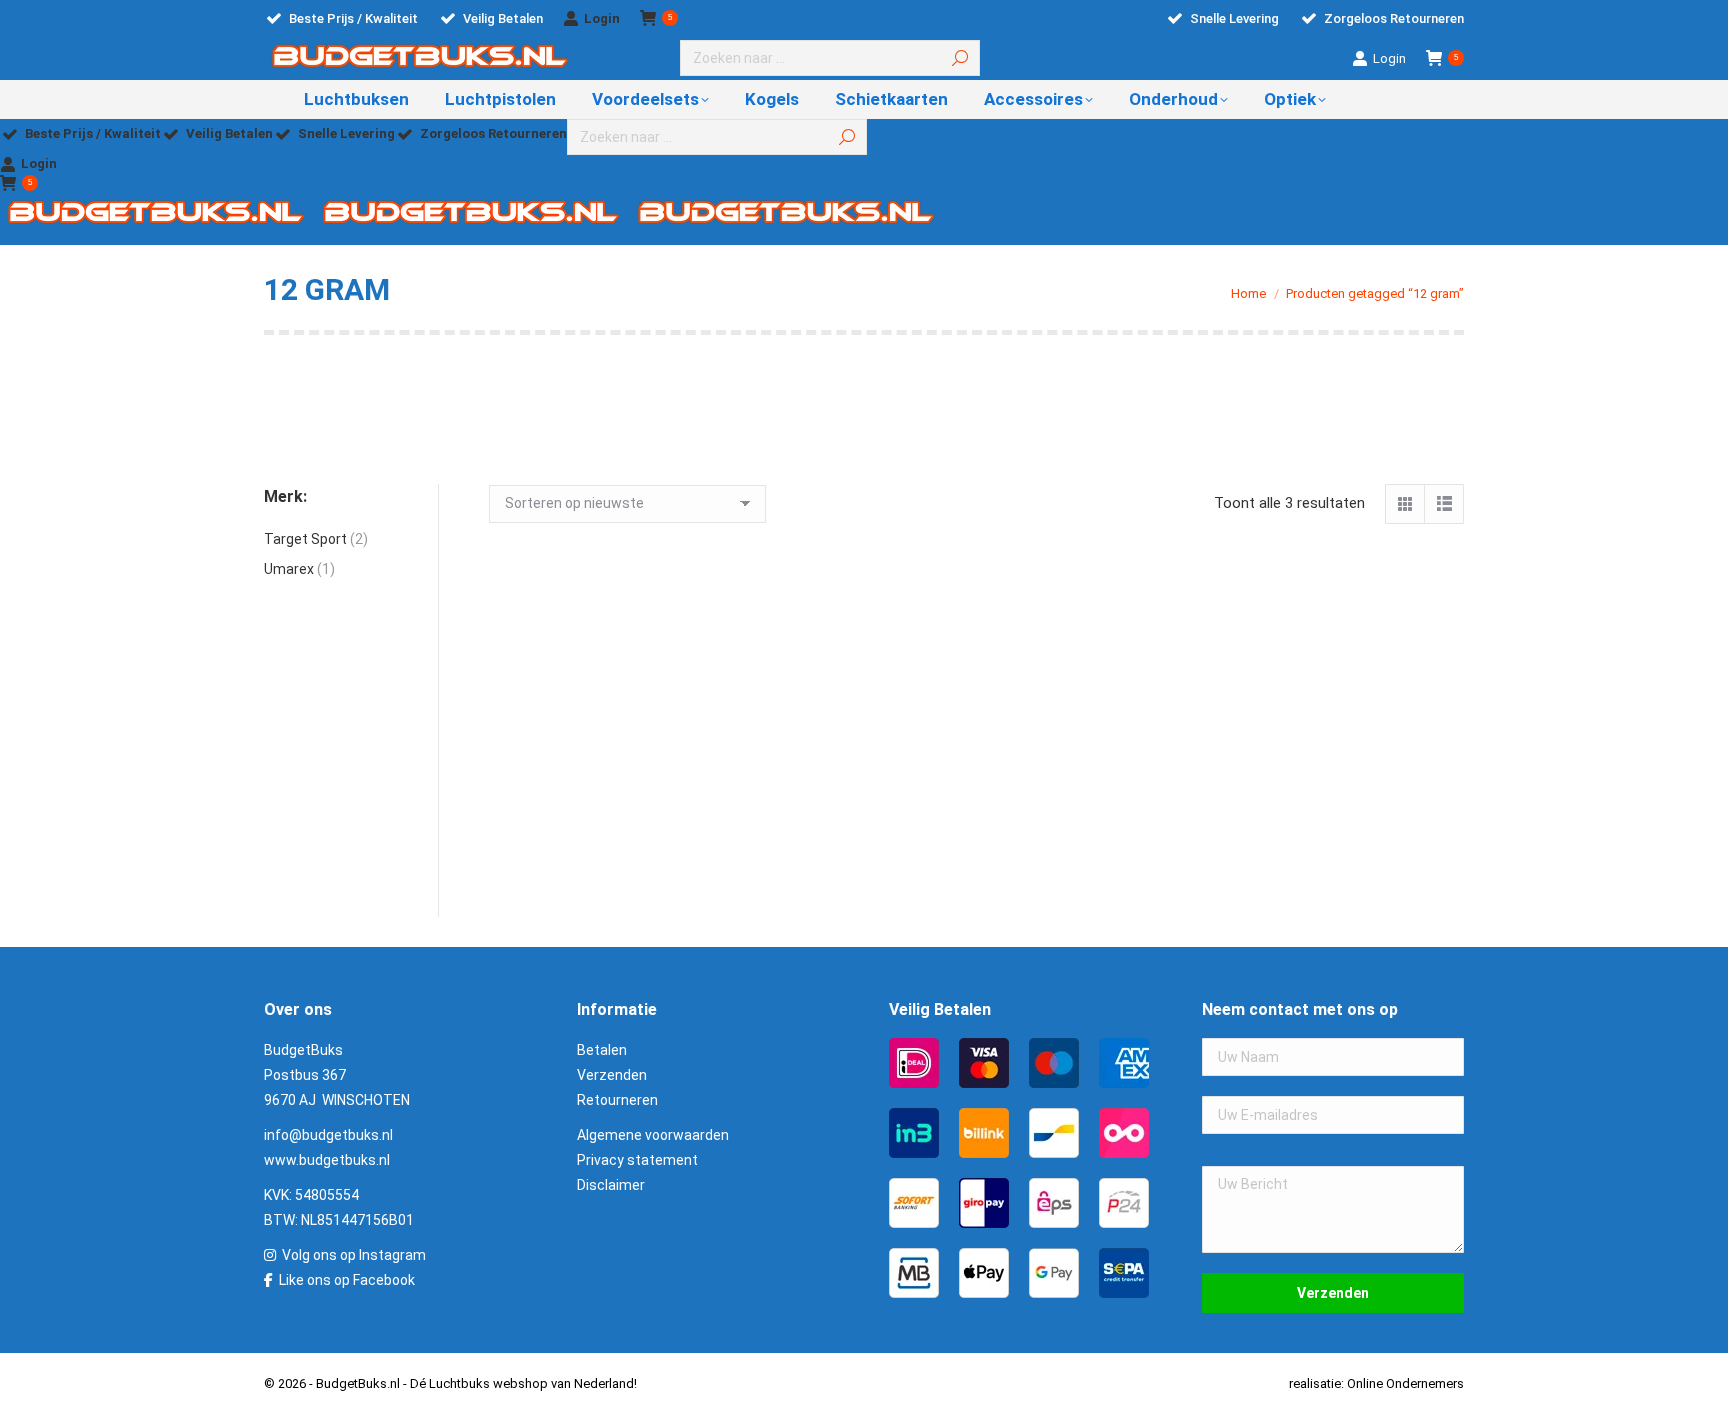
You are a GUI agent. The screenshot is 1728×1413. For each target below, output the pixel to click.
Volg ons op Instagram (354, 1255)
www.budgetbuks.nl (327, 1160)
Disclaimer (611, 1185)
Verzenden (612, 1075)
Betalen (602, 1050)
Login (602, 18)
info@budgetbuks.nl (328, 1135)
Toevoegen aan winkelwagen (594, 903)
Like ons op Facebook (347, 1280)
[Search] (960, 58)
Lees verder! (1103, 903)
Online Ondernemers (1405, 1383)
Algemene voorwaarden (653, 1135)
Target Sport (305, 539)
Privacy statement (637, 1160)
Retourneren (617, 1100)
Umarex (289, 569)
